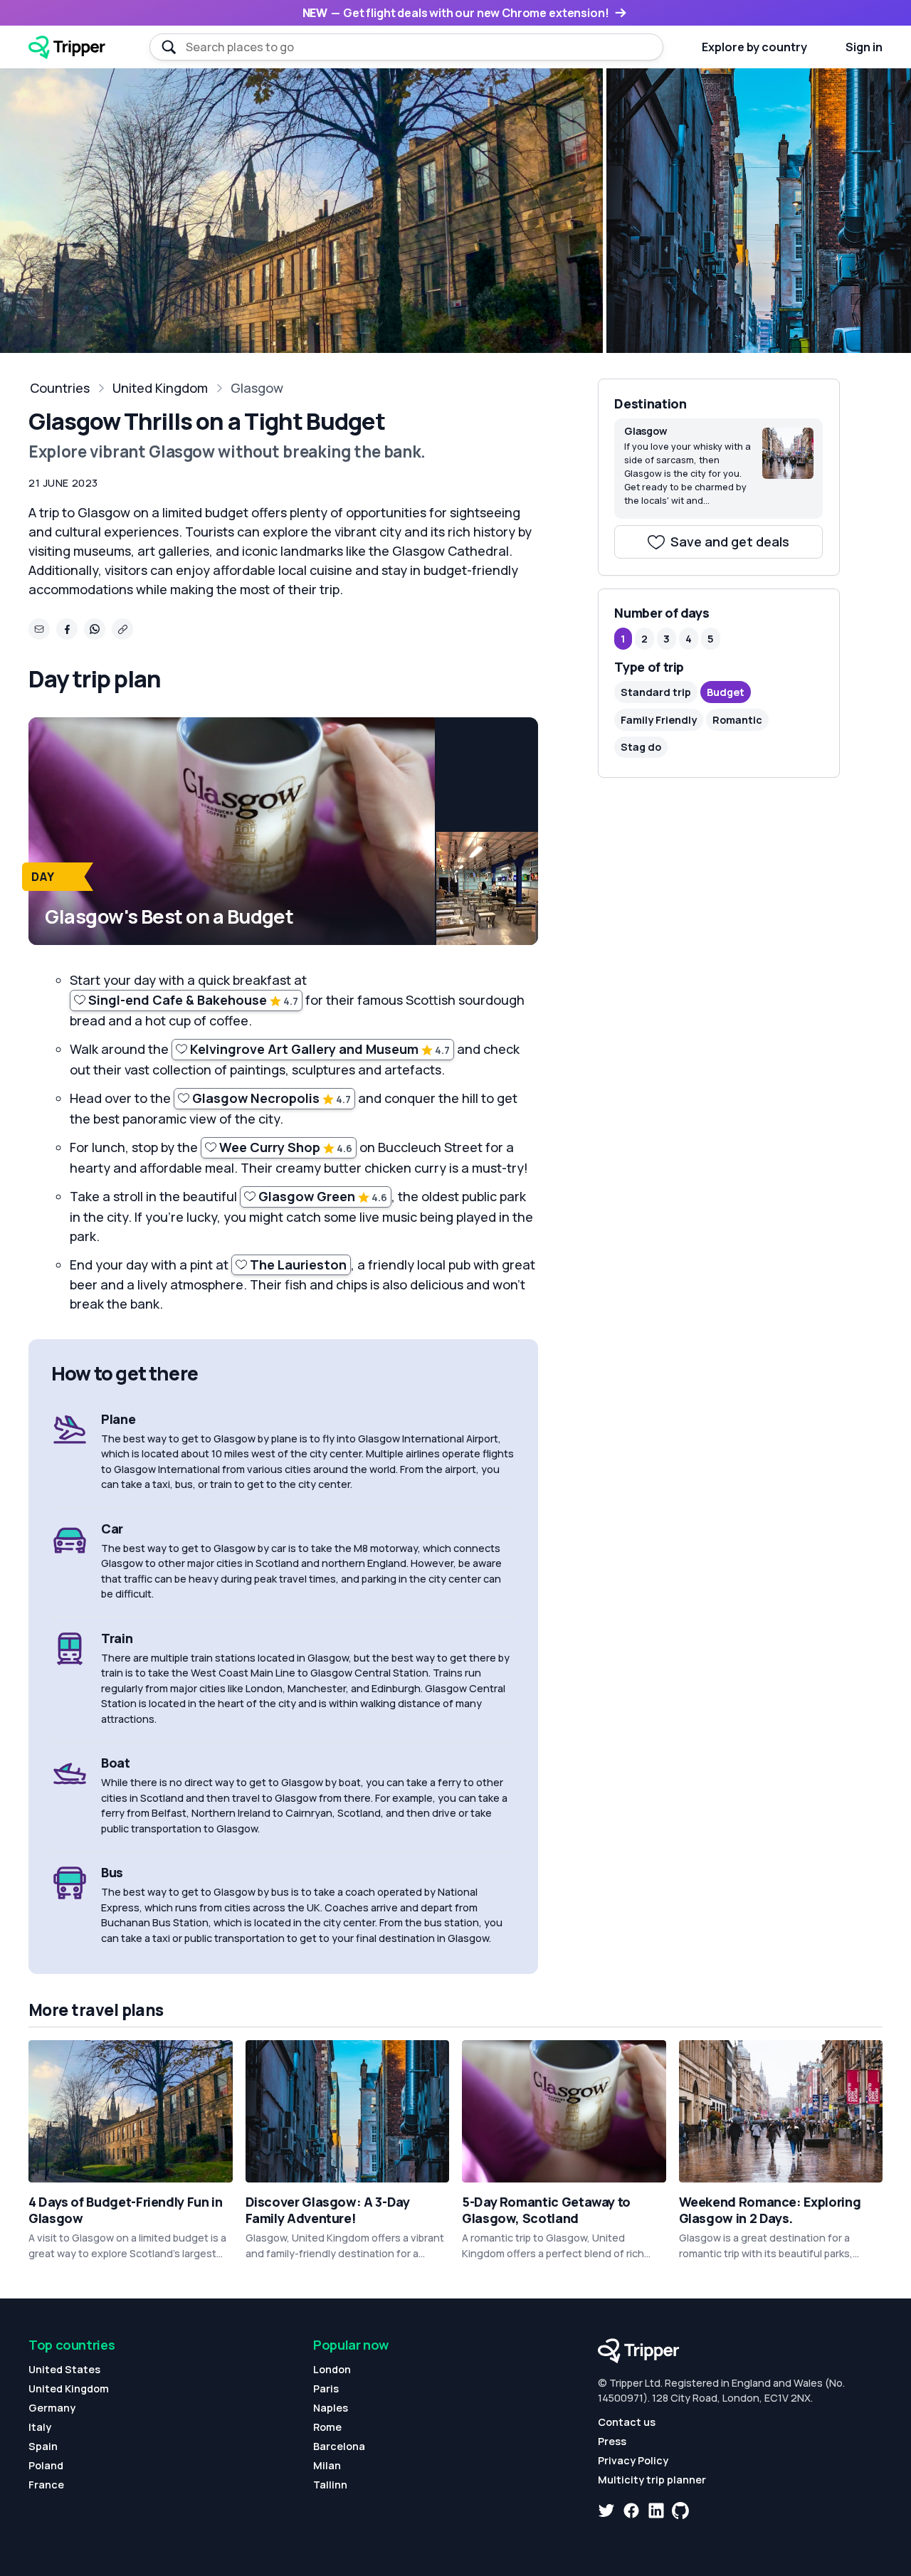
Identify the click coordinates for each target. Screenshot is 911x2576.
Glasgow (257, 388)
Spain (43, 2446)
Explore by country (754, 47)
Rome (327, 2427)
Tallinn (330, 2485)
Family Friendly (659, 720)
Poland (46, 2465)
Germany (52, 2408)
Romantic (737, 720)
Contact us (627, 2422)
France (46, 2485)
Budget (726, 692)
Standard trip (656, 692)
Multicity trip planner (652, 2480)
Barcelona (339, 2446)
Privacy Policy (633, 2460)
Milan (327, 2465)
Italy (40, 2427)
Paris (326, 2388)
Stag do (641, 747)
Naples (331, 2408)
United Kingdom (160, 388)
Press (612, 2441)
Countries (60, 388)
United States (64, 2369)
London (332, 2369)
